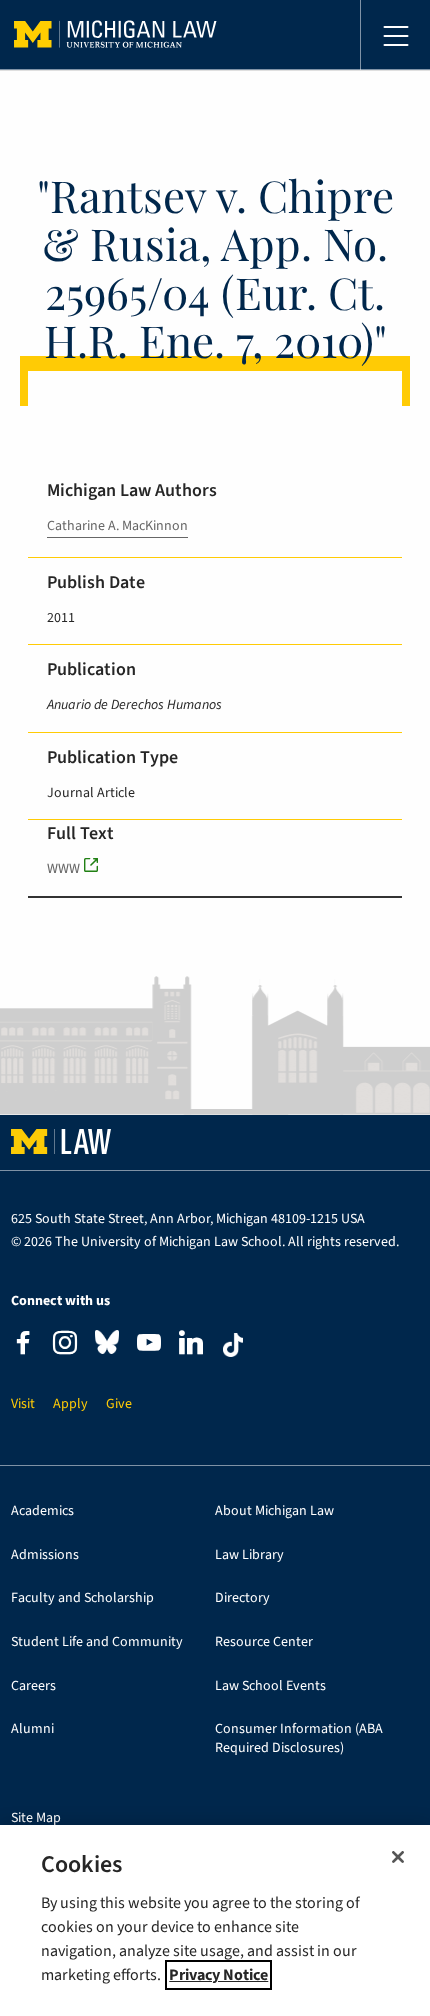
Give (119, 1404)
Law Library (249, 1555)
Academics (42, 1511)
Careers (33, 1686)
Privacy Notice (218, 1975)
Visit (23, 1404)
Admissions (45, 1555)
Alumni (32, 1729)
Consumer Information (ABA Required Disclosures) (299, 1739)
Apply (70, 1404)
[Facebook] (23, 1345)
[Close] (398, 1857)
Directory (242, 1598)
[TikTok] (233, 1345)
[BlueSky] (107, 1346)
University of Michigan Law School (115, 35)
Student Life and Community (97, 1642)
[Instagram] (65, 1345)
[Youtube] (149, 1345)
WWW (63, 869)
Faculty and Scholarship (82, 1598)
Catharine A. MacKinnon (117, 526)
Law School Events (270, 1686)
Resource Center (264, 1642)
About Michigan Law (274, 1511)
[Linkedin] (191, 1345)
